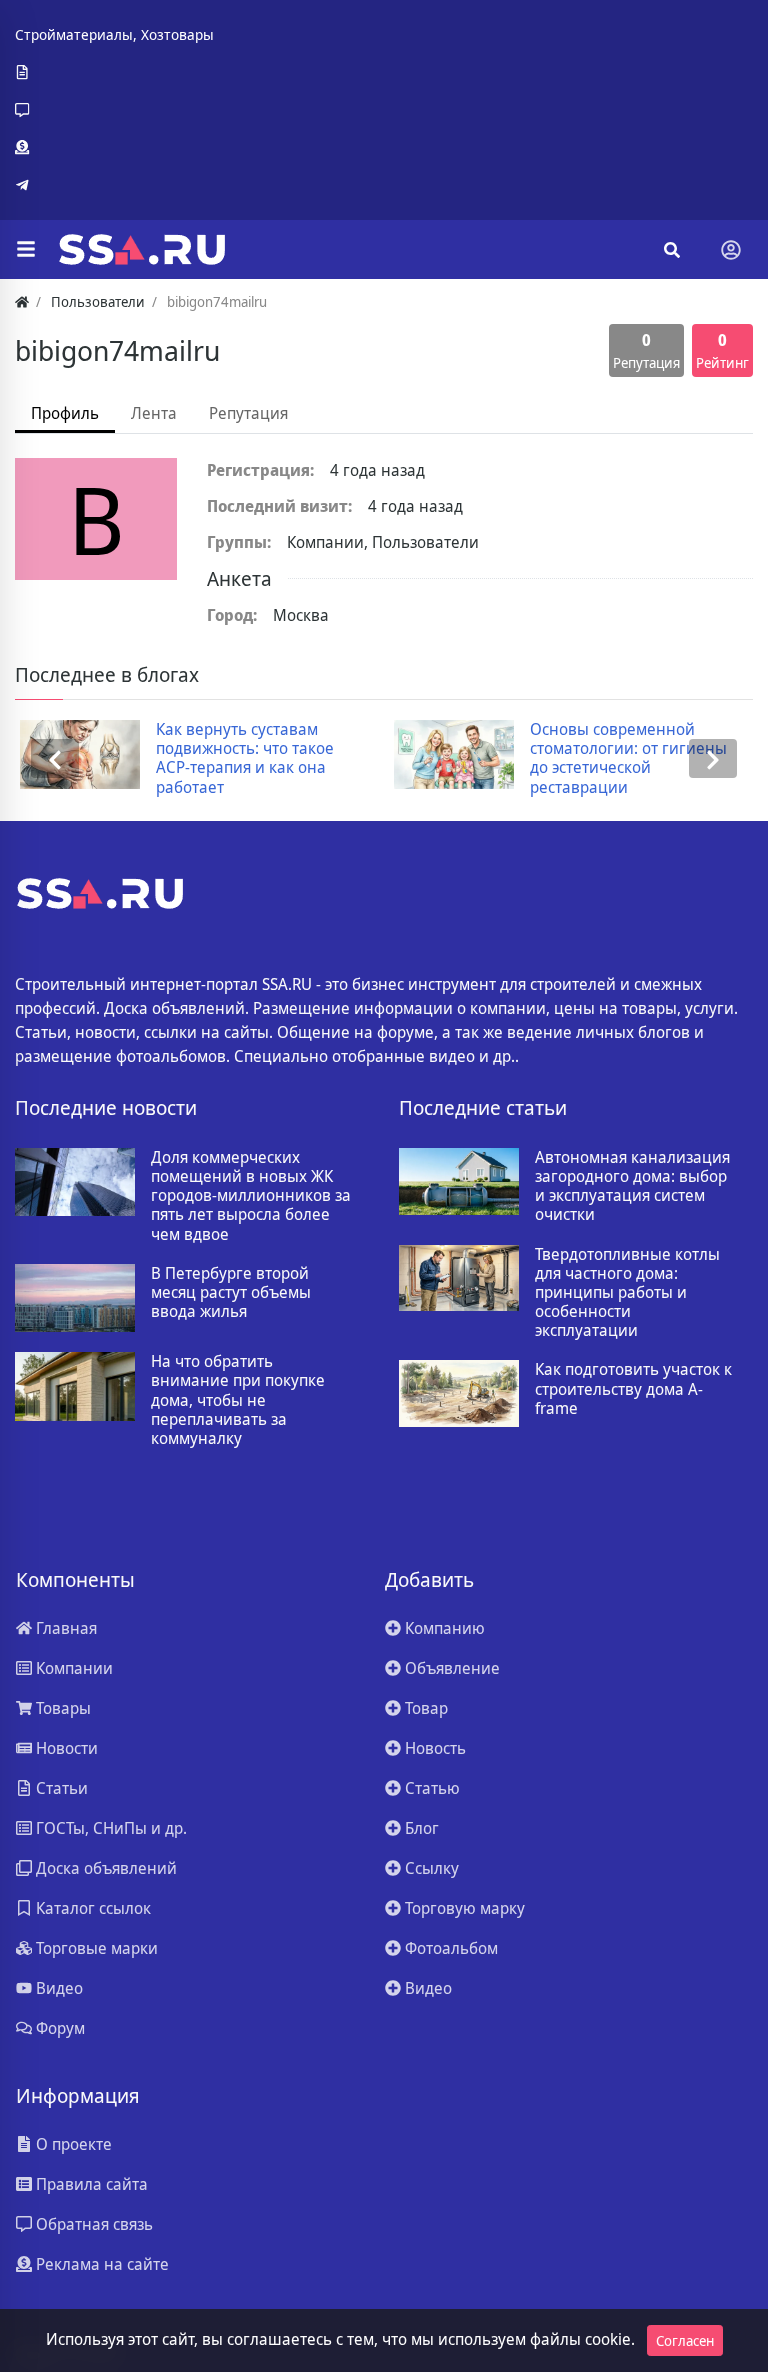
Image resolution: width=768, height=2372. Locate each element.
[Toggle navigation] (731, 250)
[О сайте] (114, 73)
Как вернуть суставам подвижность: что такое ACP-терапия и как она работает (240, 758)
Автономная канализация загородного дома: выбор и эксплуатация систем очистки (632, 1186)
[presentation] (55, 758)
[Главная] (22, 301)
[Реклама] (114, 148)
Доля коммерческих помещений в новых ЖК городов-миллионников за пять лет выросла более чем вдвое (251, 1196)
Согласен (685, 2340)
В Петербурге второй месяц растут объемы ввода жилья (231, 1293)
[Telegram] (114, 185)
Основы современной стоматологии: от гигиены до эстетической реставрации (623, 758)
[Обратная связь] (114, 110)
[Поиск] (672, 250)
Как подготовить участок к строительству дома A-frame (633, 1389)
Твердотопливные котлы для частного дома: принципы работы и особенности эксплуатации (627, 1293)
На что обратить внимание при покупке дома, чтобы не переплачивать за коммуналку (238, 1400)
